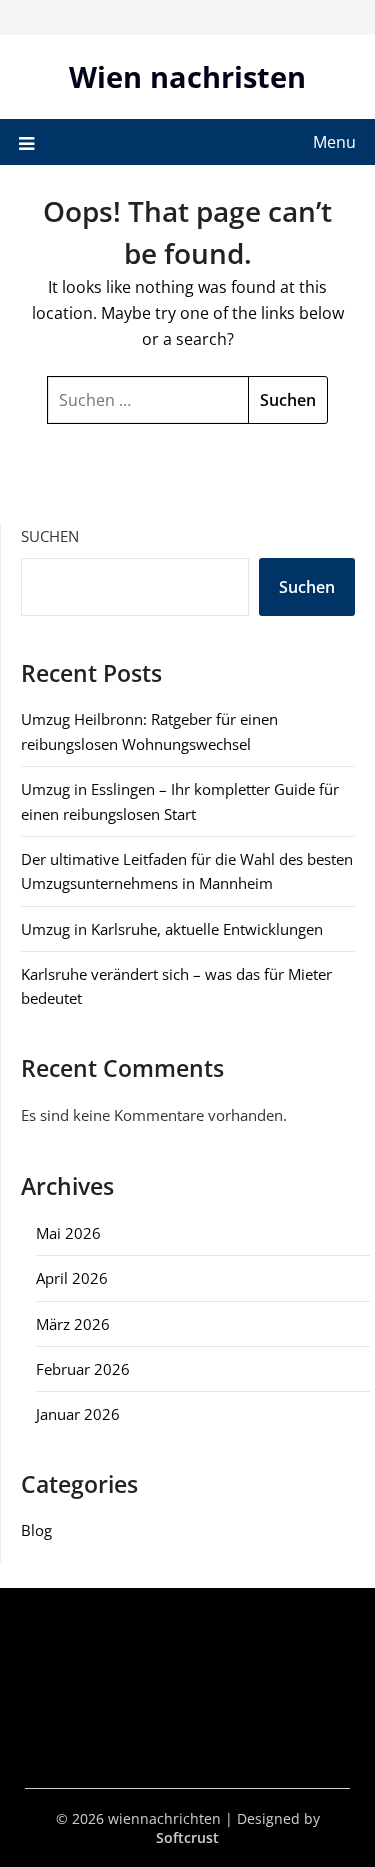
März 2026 (73, 1324)
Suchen (50, 536)
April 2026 (72, 1278)
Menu (334, 142)
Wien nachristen (187, 76)
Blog (36, 1530)
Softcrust (187, 1837)
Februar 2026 (83, 1369)
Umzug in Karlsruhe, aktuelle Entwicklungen (172, 929)
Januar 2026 (78, 1414)
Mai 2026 (68, 1233)
